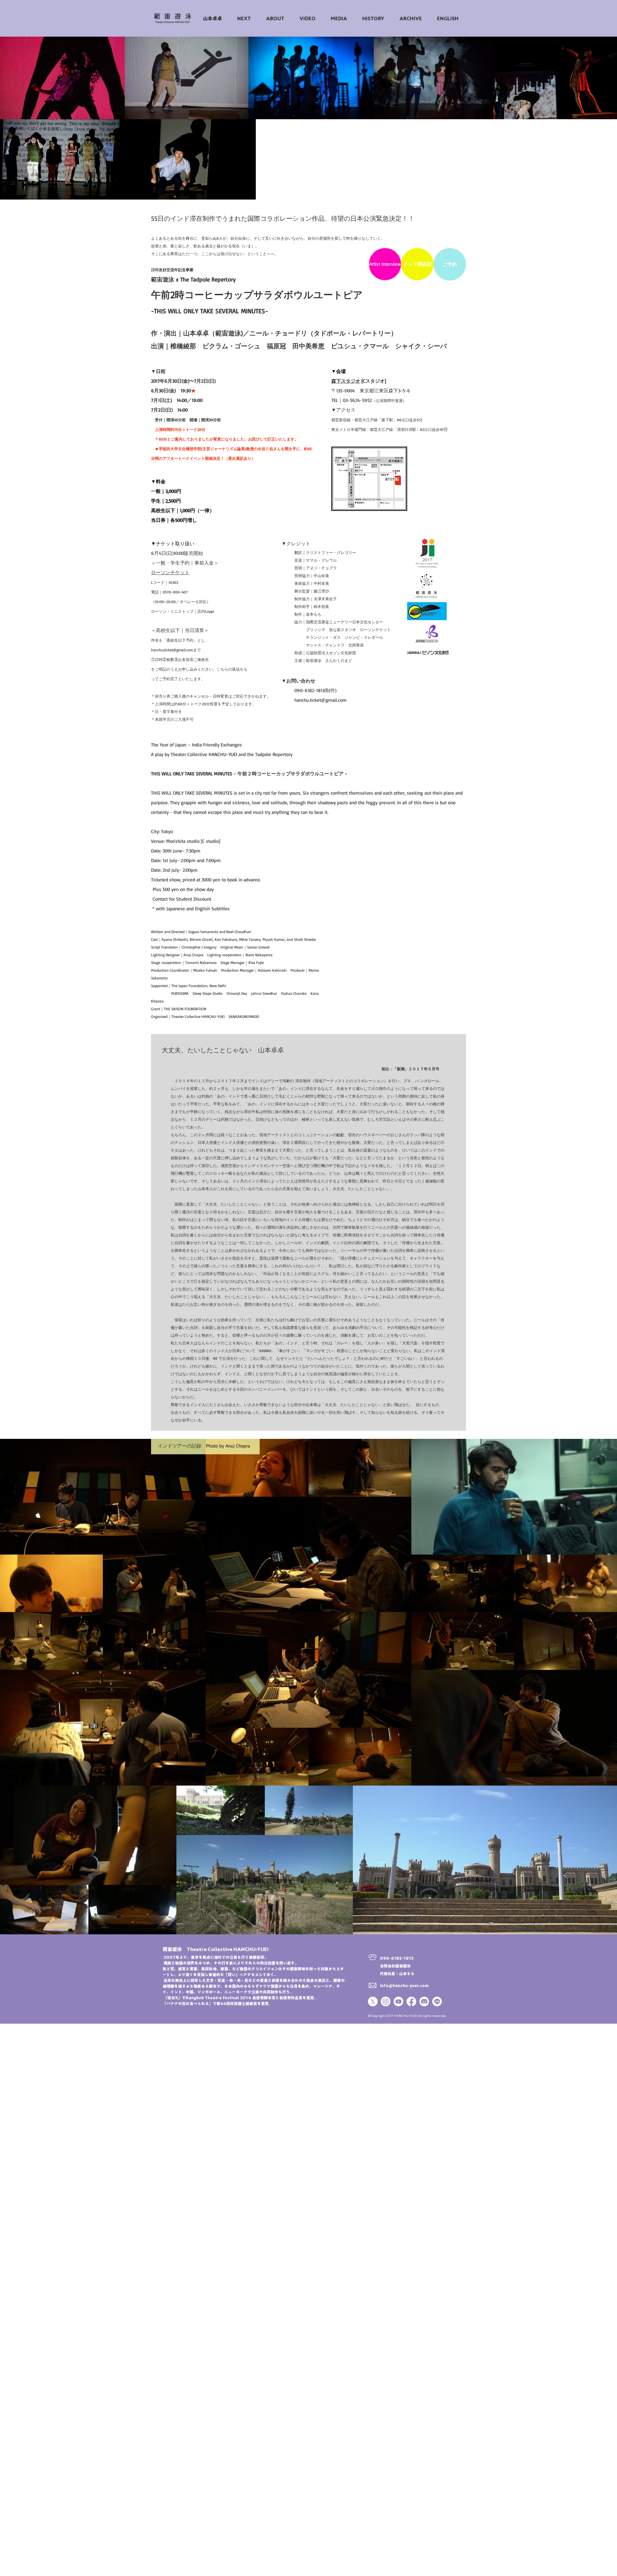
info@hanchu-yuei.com (404, 1985)
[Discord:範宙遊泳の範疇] (424, 2001)
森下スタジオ (346, 381)
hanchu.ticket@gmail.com (172, 650)
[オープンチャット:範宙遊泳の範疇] (437, 2001)
